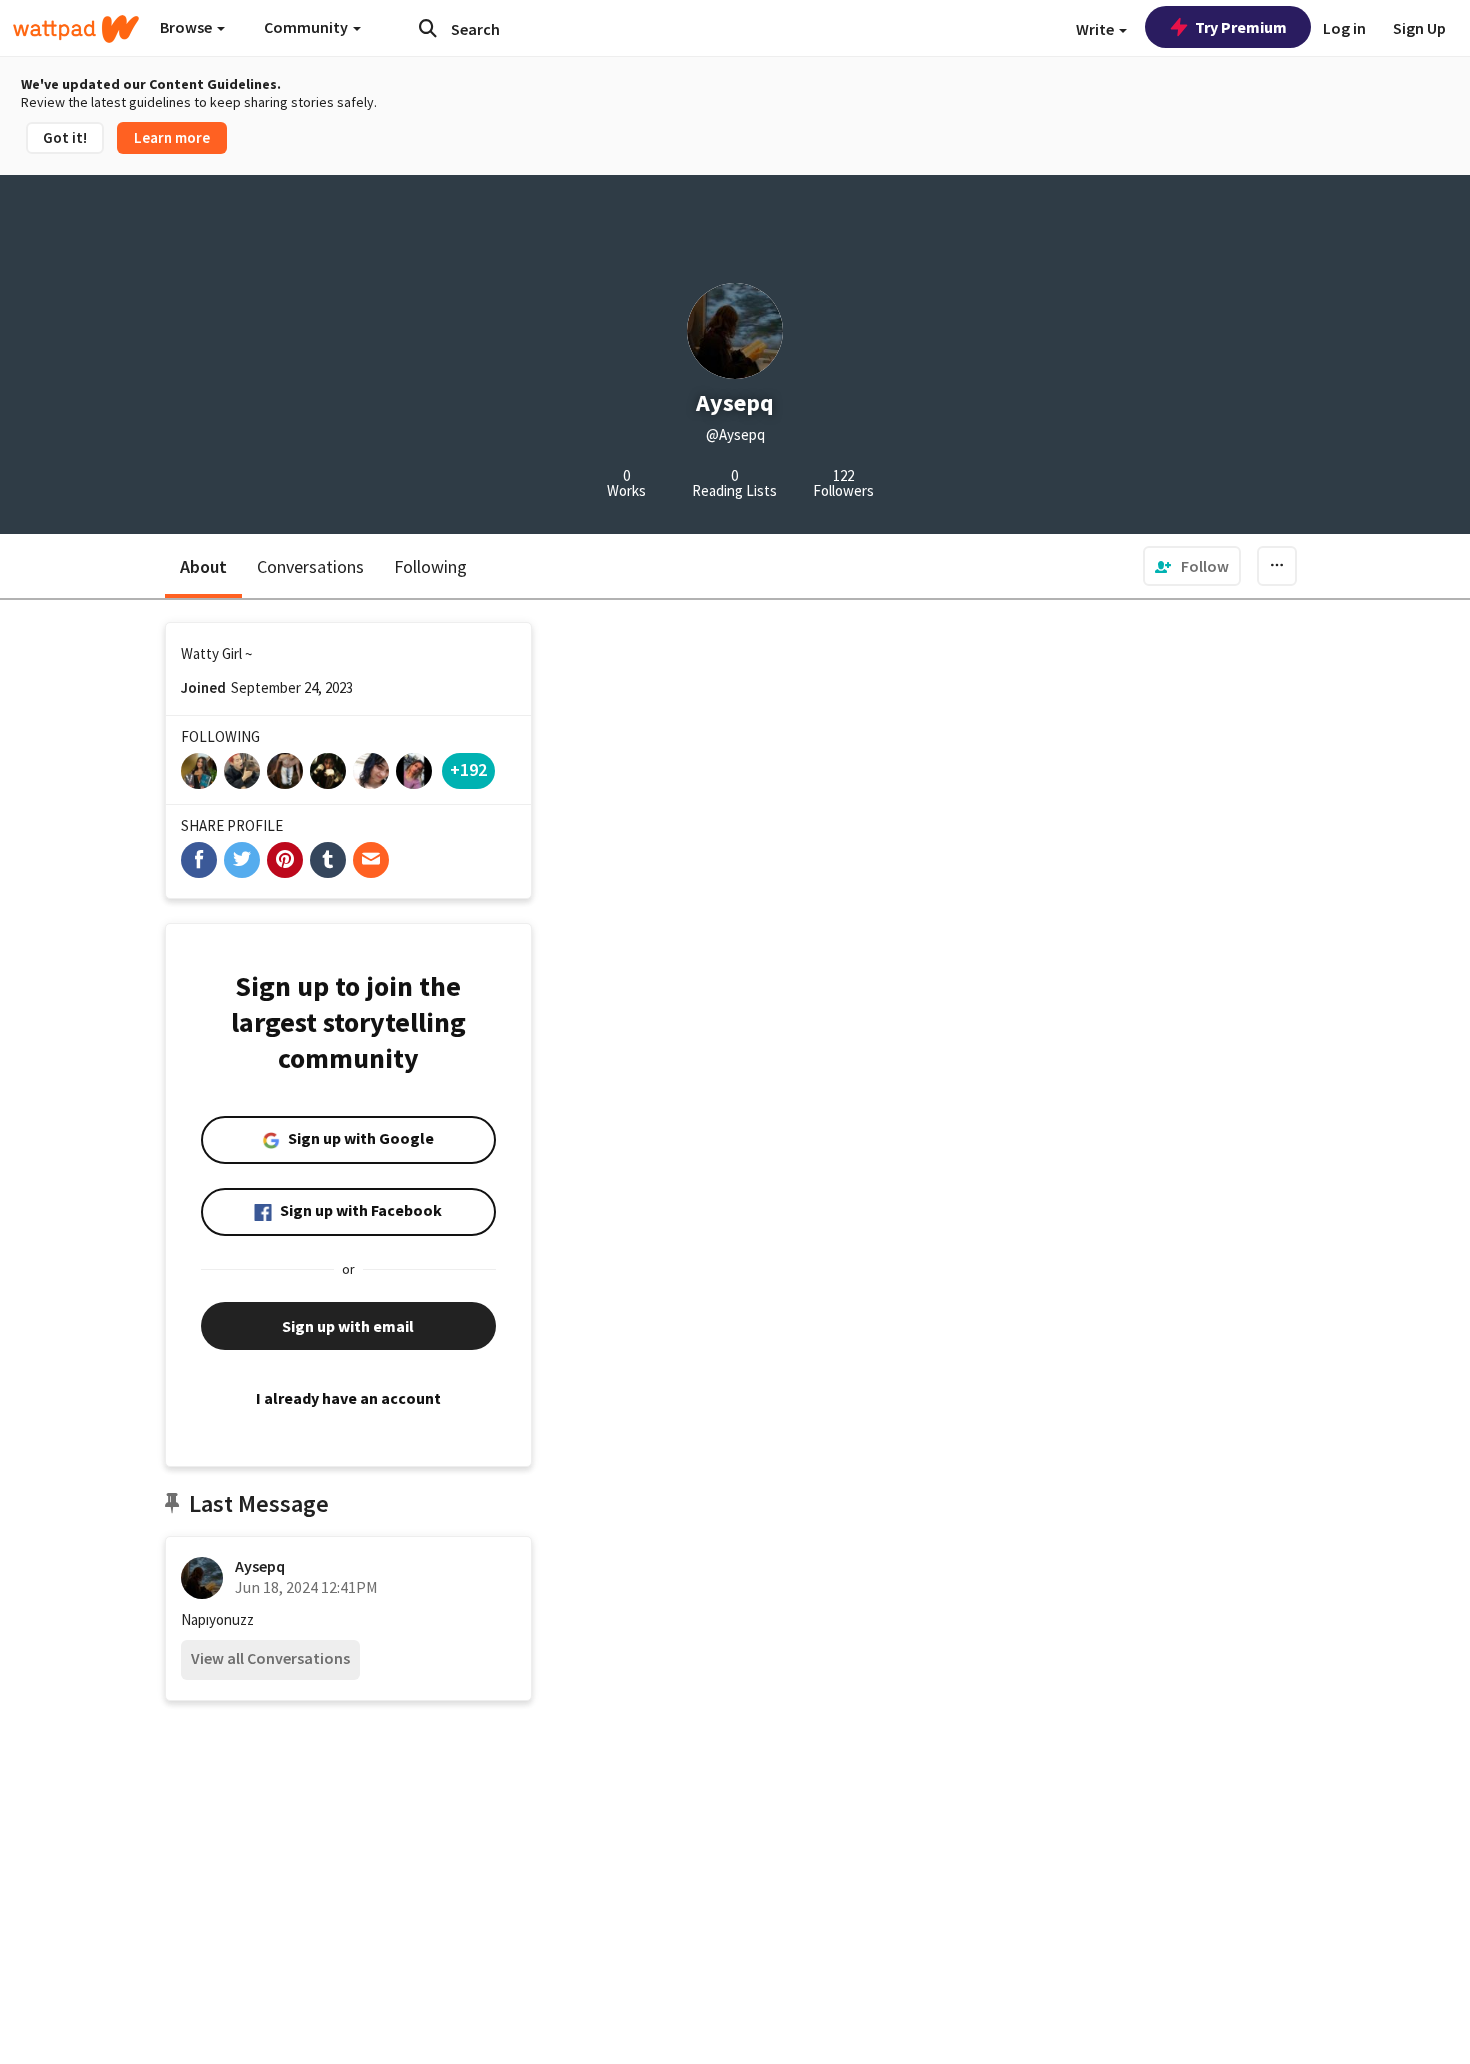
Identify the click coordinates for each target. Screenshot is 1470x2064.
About (203, 566)
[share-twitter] (242, 860)
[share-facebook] (199, 860)
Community (307, 27)
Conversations (310, 566)
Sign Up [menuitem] (1419, 28)
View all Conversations (270, 1658)
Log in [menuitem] (1344, 28)
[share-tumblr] (328, 860)
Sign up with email (348, 1326)
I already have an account (348, 1398)
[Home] (76, 29)
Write (1096, 29)
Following (430, 566)
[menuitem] (1192, 566)
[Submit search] (428, 28)
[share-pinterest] (285, 860)
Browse (187, 27)
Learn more (172, 137)
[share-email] (371, 860)
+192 (468, 769)
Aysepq (260, 1566)
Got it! (65, 137)
